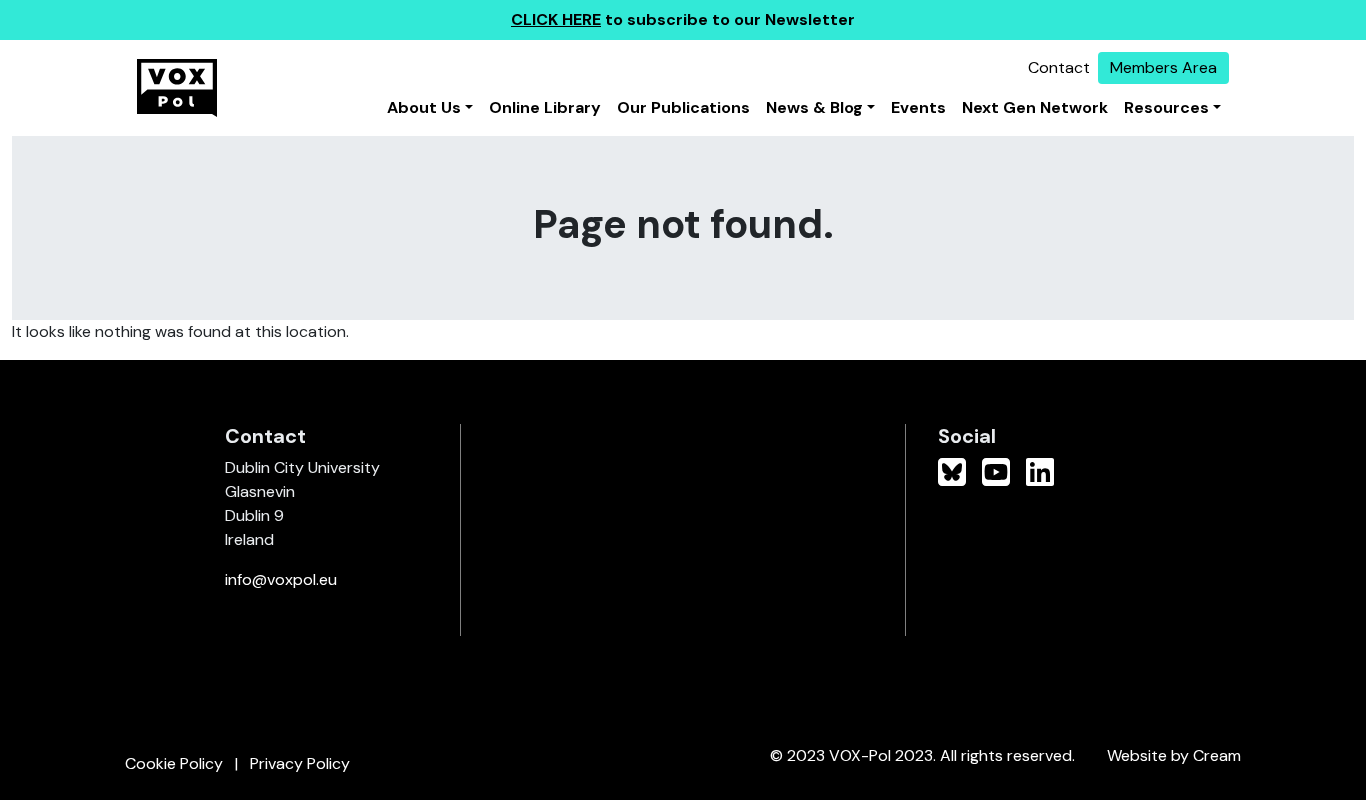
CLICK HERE (556, 19)
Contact (1059, 67)
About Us (424, 107)
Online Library (545, 107)
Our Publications (683, 107)
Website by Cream (1174, 755)
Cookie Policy (174, 763)
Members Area (1163, 67)
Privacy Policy (300, 763)
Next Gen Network (1035, 107)
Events (918, 107)
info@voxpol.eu (281, 579)
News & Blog (814, 107)
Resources (1166, 107)
